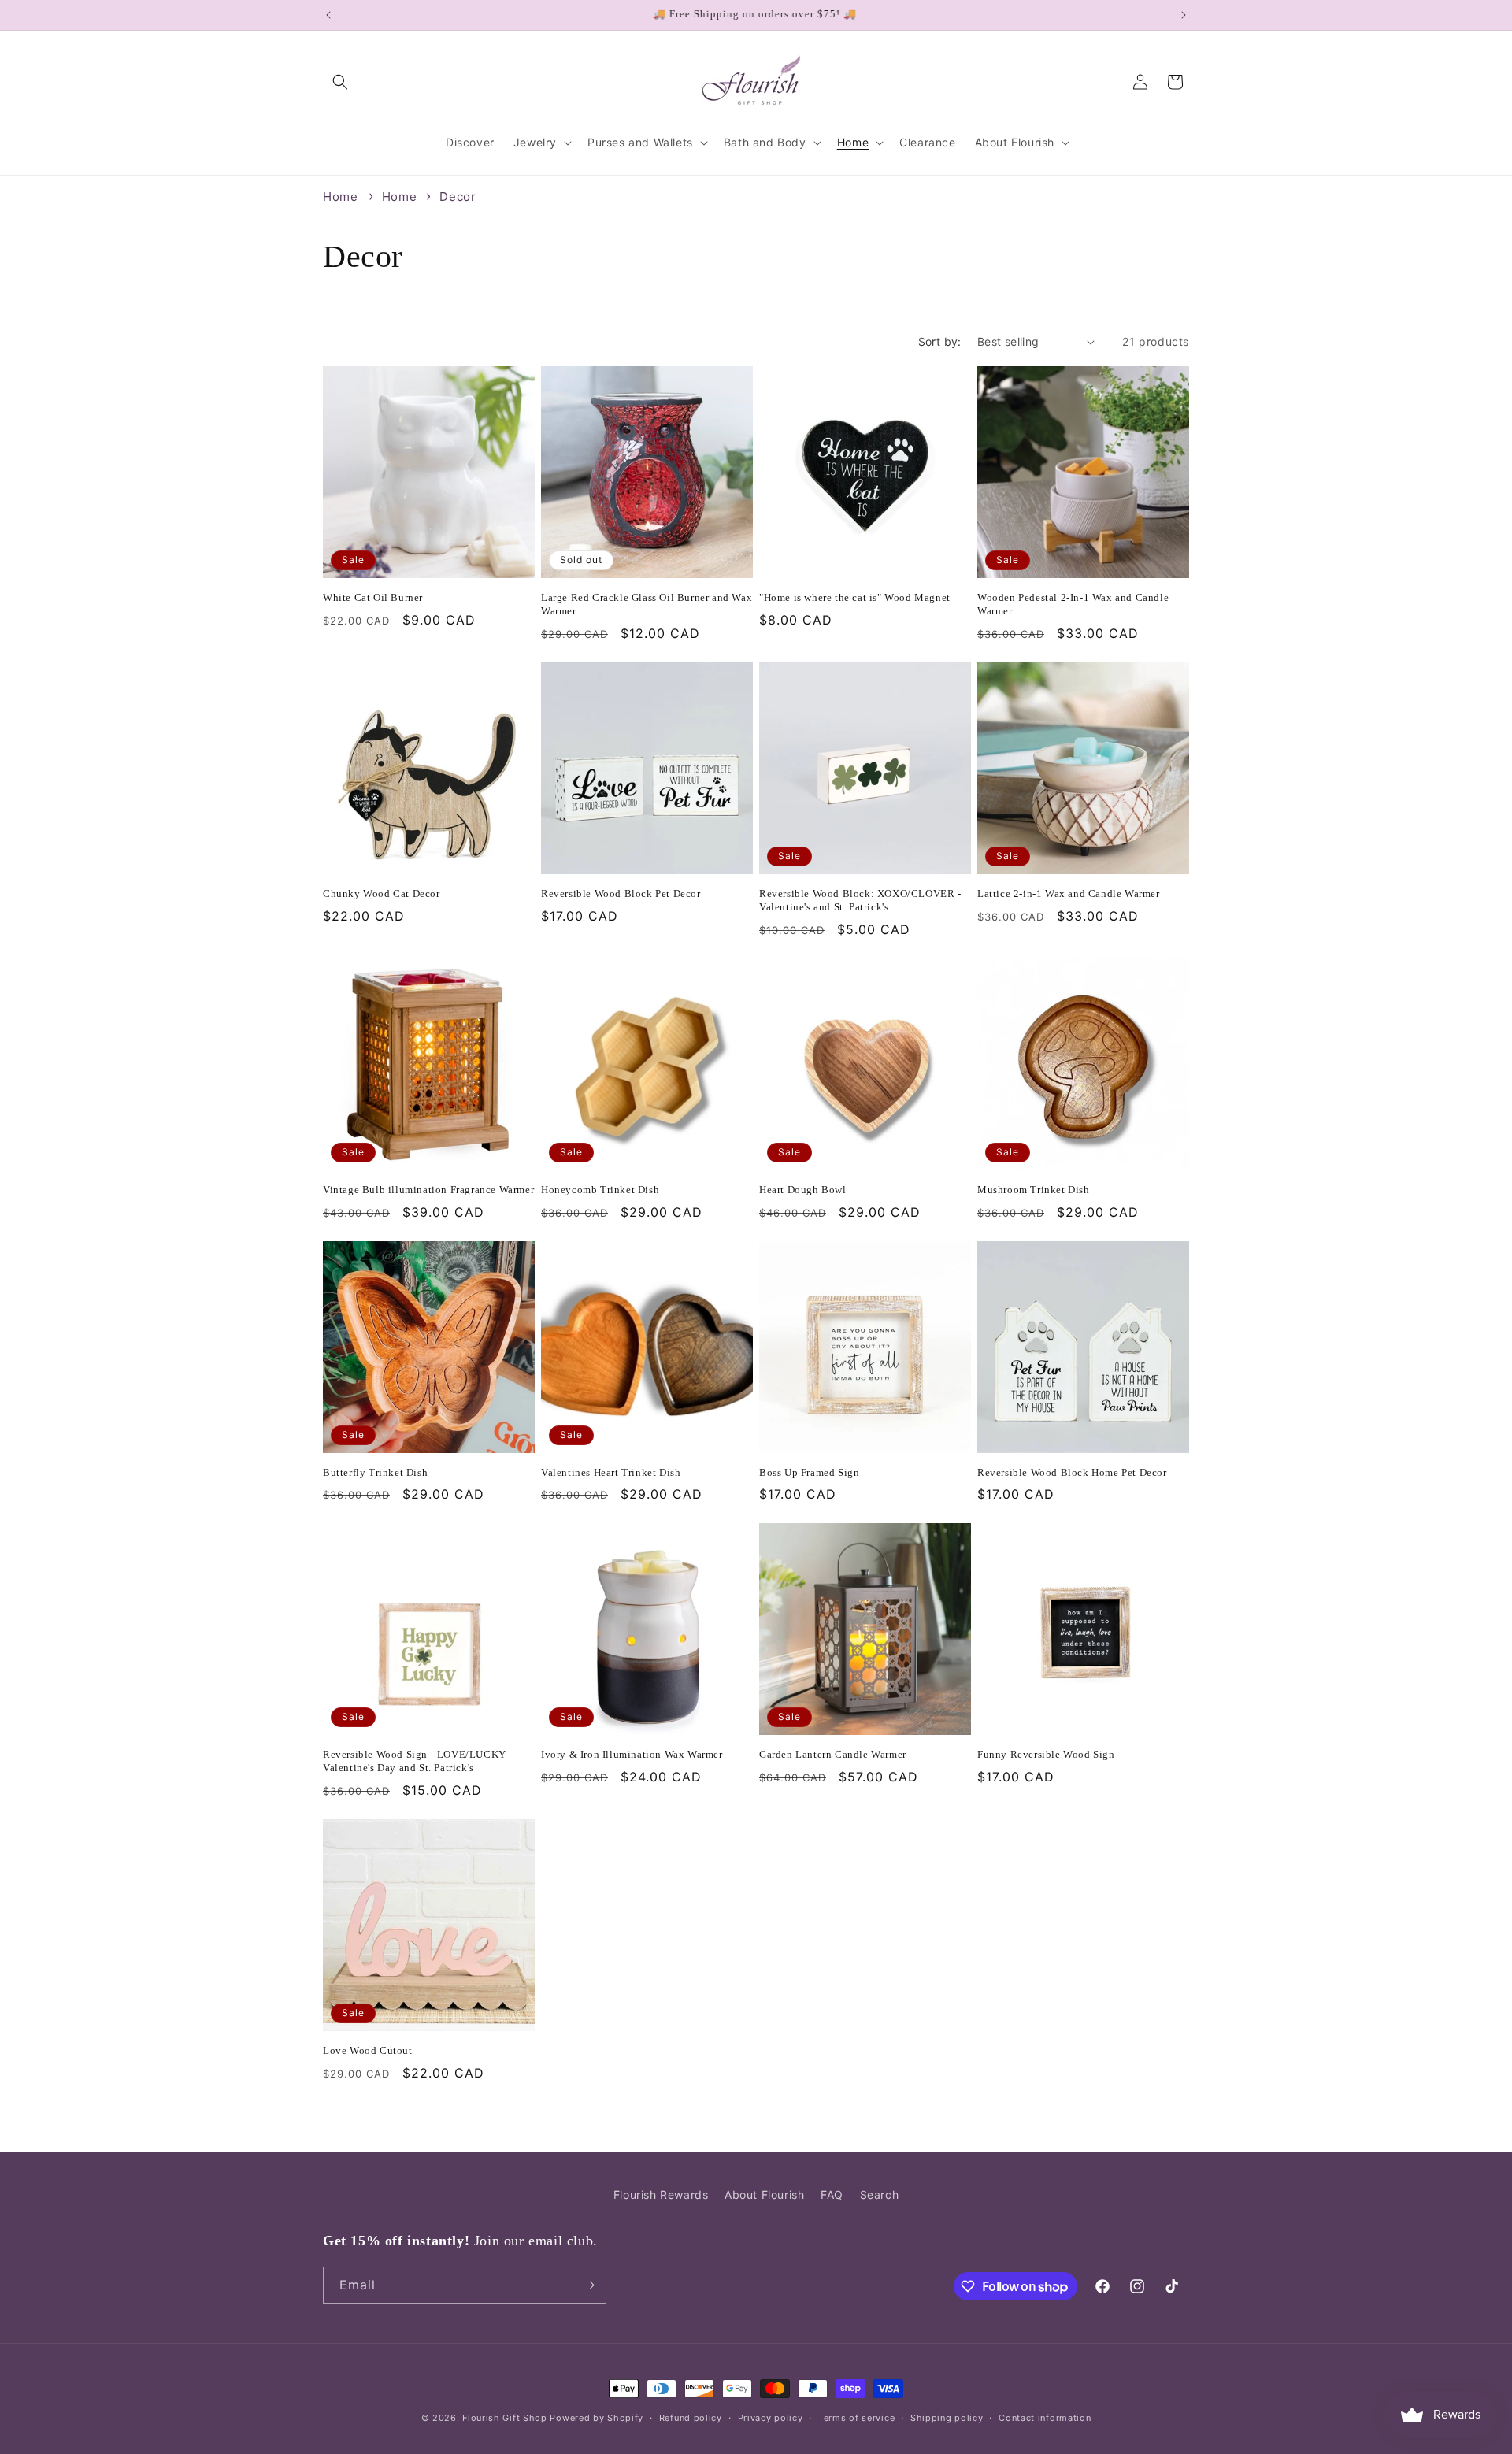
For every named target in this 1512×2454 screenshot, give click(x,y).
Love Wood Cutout (368, 2050)
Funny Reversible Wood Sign (1046, 1754)
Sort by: (940, 341)
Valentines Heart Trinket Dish (611, 1472)
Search (880, 2195)
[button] (340, 82)
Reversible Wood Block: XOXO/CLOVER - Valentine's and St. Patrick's (860, 900)
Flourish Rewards (661, 2195)
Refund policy (691, 2418)
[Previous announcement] (328, 15)
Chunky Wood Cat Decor (382, 893)
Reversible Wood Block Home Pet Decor (1072, 1472)
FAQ (832, 2195)
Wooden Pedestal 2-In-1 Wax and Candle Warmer (1073, 604)
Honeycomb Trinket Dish (600, 1190)
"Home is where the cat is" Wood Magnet (855, 597)
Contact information (1045, 2418)
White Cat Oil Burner (373, 597)
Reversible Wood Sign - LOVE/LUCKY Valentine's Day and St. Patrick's (415, 1761)
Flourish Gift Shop (505, 2418)
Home (340, 196)
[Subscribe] (588, 2285)
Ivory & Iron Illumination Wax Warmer (632, 1754)
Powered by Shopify (597, 2418)
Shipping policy (947, 2418)
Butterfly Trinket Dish (375, 1472)
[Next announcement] (1184, 15)
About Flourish (764, 2195)
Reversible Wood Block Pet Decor (621, 893)
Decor (458, 196)
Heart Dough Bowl (803, 1190)
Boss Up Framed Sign (809, 1472)
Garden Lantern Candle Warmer (833, 1754)
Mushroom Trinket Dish (1034, 1190)
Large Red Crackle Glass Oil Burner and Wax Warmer (647, 604)
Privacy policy (771, 2418)
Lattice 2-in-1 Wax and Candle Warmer (1069, 893)
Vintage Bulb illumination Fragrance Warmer (428, 1190)
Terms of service (856, 2418)
